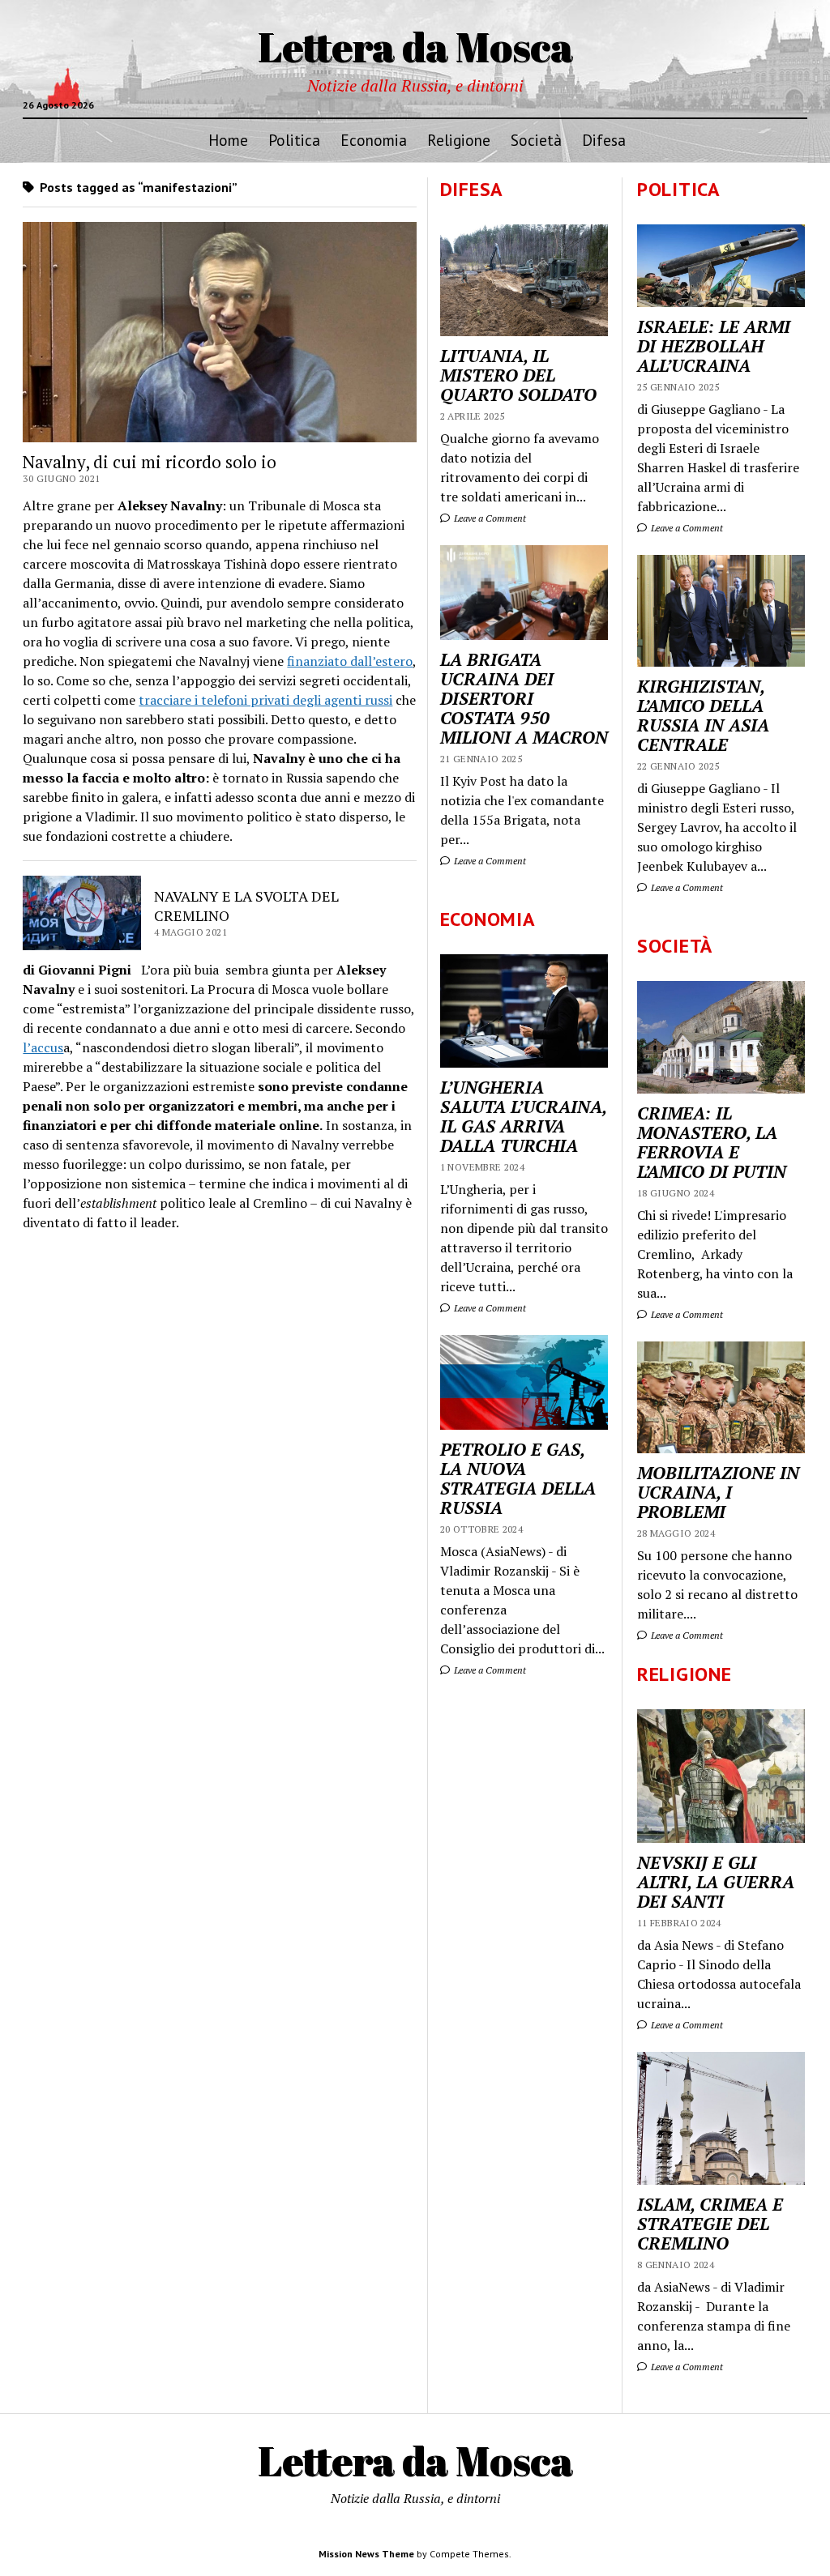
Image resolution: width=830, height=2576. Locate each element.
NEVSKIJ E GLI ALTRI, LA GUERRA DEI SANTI (716, 1882)
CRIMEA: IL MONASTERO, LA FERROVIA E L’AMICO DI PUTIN (712, 1142)
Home (228, 140)
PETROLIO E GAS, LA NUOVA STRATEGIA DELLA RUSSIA (518, 1478)
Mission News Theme (366, 2554)
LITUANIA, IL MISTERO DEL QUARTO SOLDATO (518, 375)
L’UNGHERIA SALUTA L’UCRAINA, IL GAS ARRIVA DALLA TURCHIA (523, 1116)
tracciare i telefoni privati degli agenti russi (265, 700)
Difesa (604, 140)
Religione (459, 140)
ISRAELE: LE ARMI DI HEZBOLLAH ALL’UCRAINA (714, 346)
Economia (374, 140)
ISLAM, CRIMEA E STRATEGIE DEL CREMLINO (710, 2224)
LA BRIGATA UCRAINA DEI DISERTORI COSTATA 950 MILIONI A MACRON (524, 698)
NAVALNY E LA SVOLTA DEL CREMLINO (246, 906)
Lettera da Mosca (415, 46)
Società (536, 140)
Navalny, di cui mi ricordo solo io (150, 462)
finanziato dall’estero (350, 661)
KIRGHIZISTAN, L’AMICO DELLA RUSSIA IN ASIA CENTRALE (703, 715)
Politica (294, 140)
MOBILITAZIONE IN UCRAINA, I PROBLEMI (718, 1492)
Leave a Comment (686, 528)
